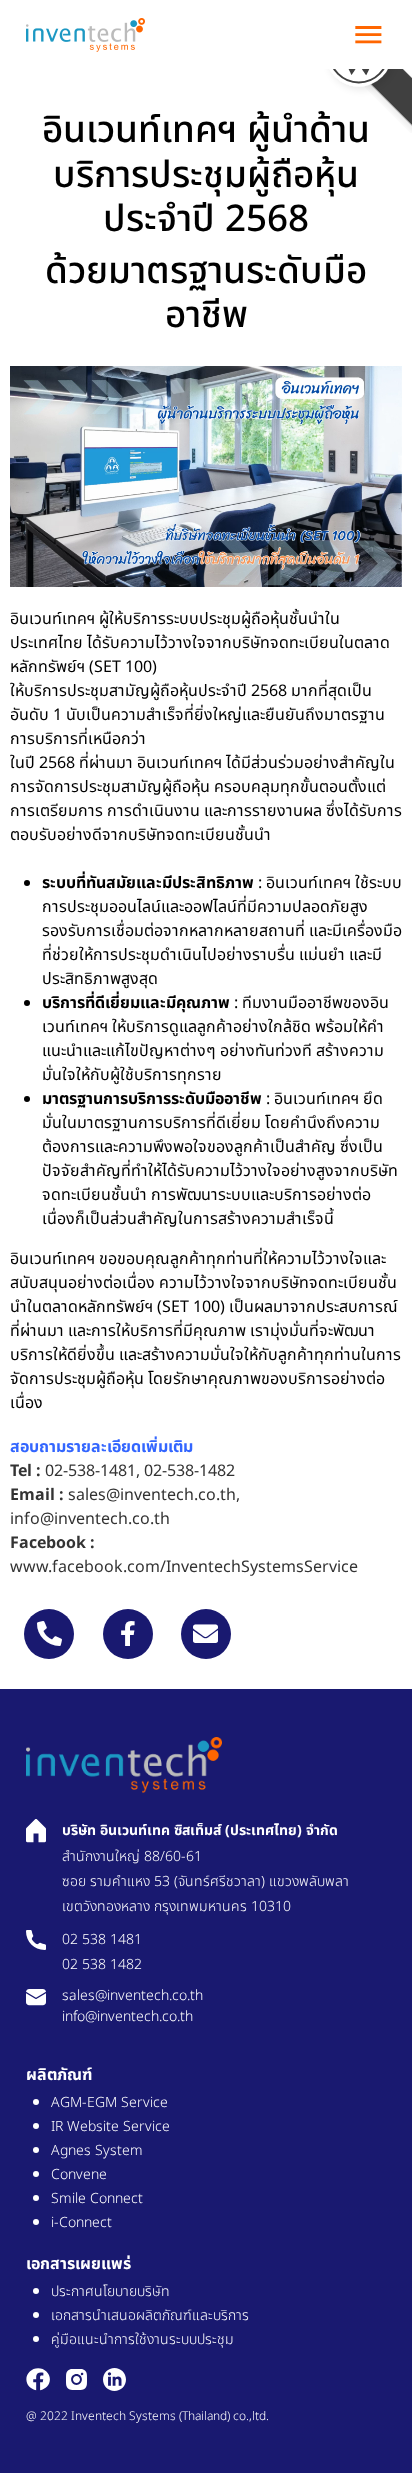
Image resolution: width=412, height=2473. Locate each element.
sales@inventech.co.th (152, 1495)
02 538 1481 (102, 1939)
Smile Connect (97, 2198)
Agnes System (97, 2150)
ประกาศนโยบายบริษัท (110, 2291)
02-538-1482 (189, 1471)
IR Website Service (110, 2126)
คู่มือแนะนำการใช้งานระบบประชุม (142, 2339)
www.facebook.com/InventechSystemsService (184, 1567)
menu (368, 34)
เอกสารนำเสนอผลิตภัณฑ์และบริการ (150, 2315)
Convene (79, 2174)
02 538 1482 (102, 1964)
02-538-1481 (90, 1471)
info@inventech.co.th (90, 1519)
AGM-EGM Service (109, 2102)
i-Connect (81, 2222)
